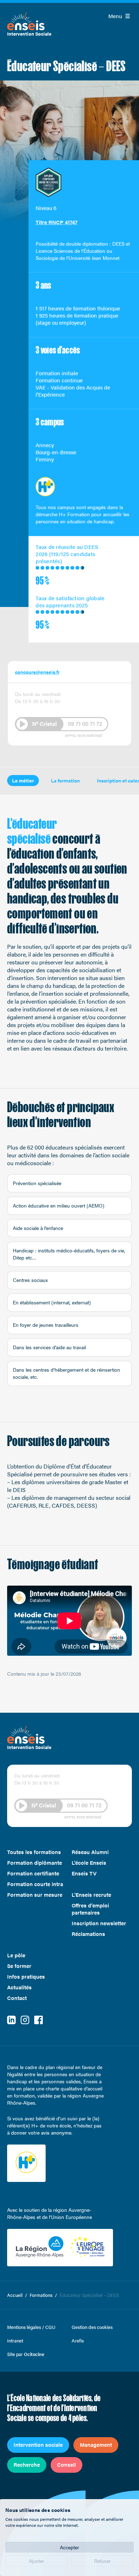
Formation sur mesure (35, 1895)
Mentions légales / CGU (31, 2327)
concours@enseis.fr (37, 672)
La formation (65, 780)
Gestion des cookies (92, 2327)
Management (96, 2444)
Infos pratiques (26, 1976)
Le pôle (16, 1955)
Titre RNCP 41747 (56, 222)
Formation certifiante (33, 1873)
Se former (19, 1966)
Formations (41, 2295)
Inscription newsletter (99, 1923)
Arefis (78, 2341)
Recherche (27, 2464)
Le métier (23, 780)
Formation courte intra (35, 1884)
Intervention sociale (38, 2444)
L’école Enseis (89, 1863)
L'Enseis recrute (91, 1895)
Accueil (15, 2295)
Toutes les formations (34, 1852)
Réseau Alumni (90, 1852)
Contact (17, 1998)
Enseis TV (84, 1873)
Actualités (19, 1987)
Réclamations (88, 1934)
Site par (26, 2354)
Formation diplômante (35, 1863)
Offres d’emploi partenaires (90, 1909)
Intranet (15, 2341)
